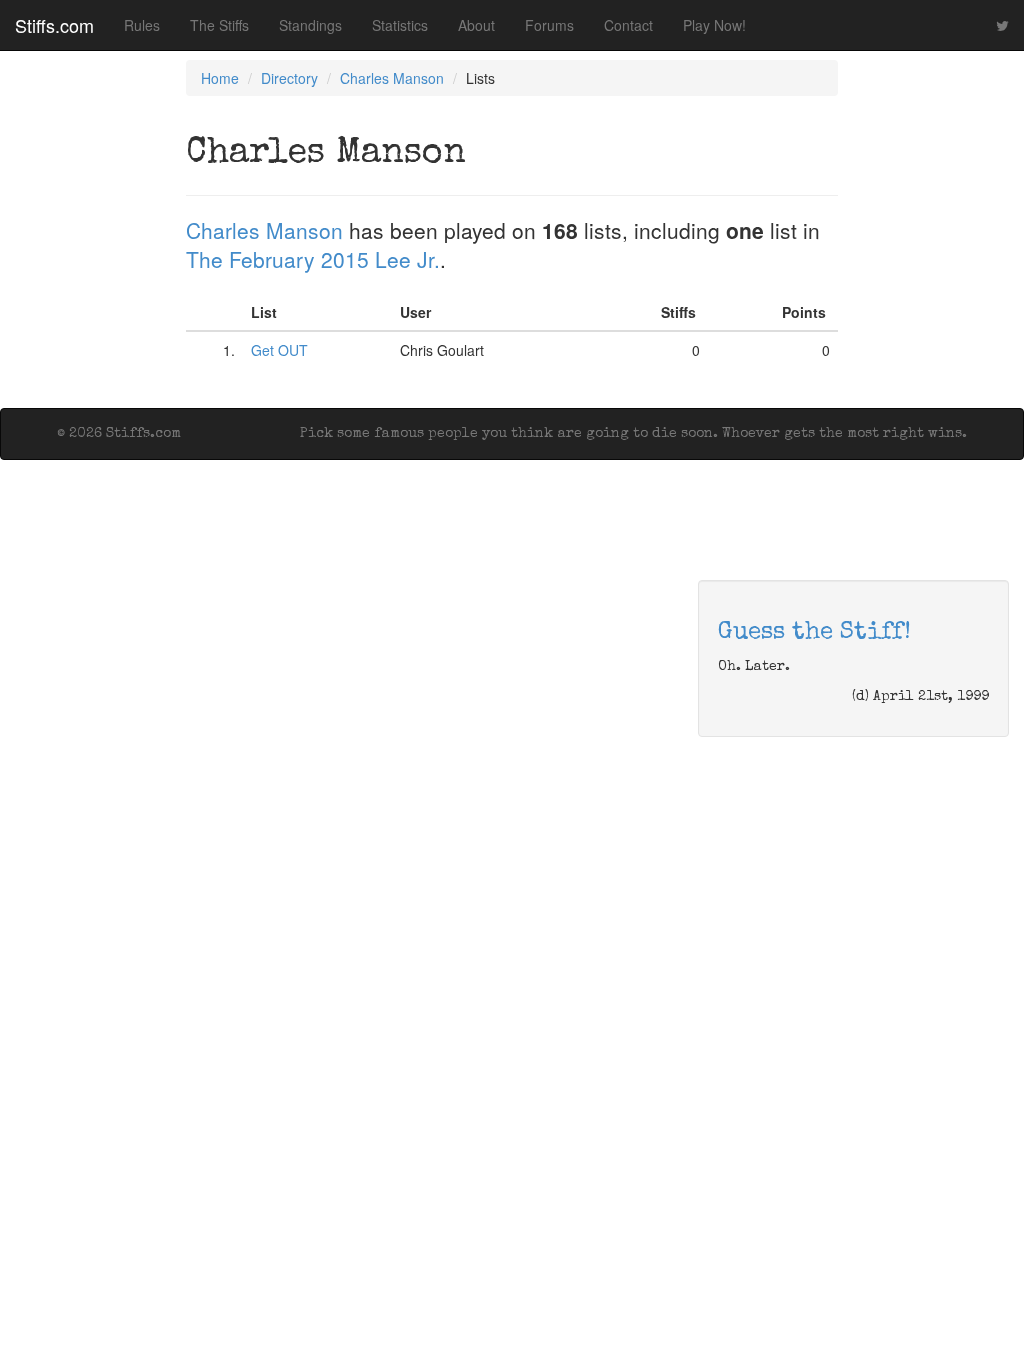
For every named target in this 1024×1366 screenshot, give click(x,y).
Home (220, 78)
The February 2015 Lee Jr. (313, 259)
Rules (142, 25)
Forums (549, 25)
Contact (628, 25)
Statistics (400, 25)
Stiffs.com (54, 25)
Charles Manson (392, 78)
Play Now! (714, 25)
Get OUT (279, 350)
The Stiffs (219, 25)
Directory (289, 78)
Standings (310, 25)
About (476, 25)
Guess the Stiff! (814, 633)
